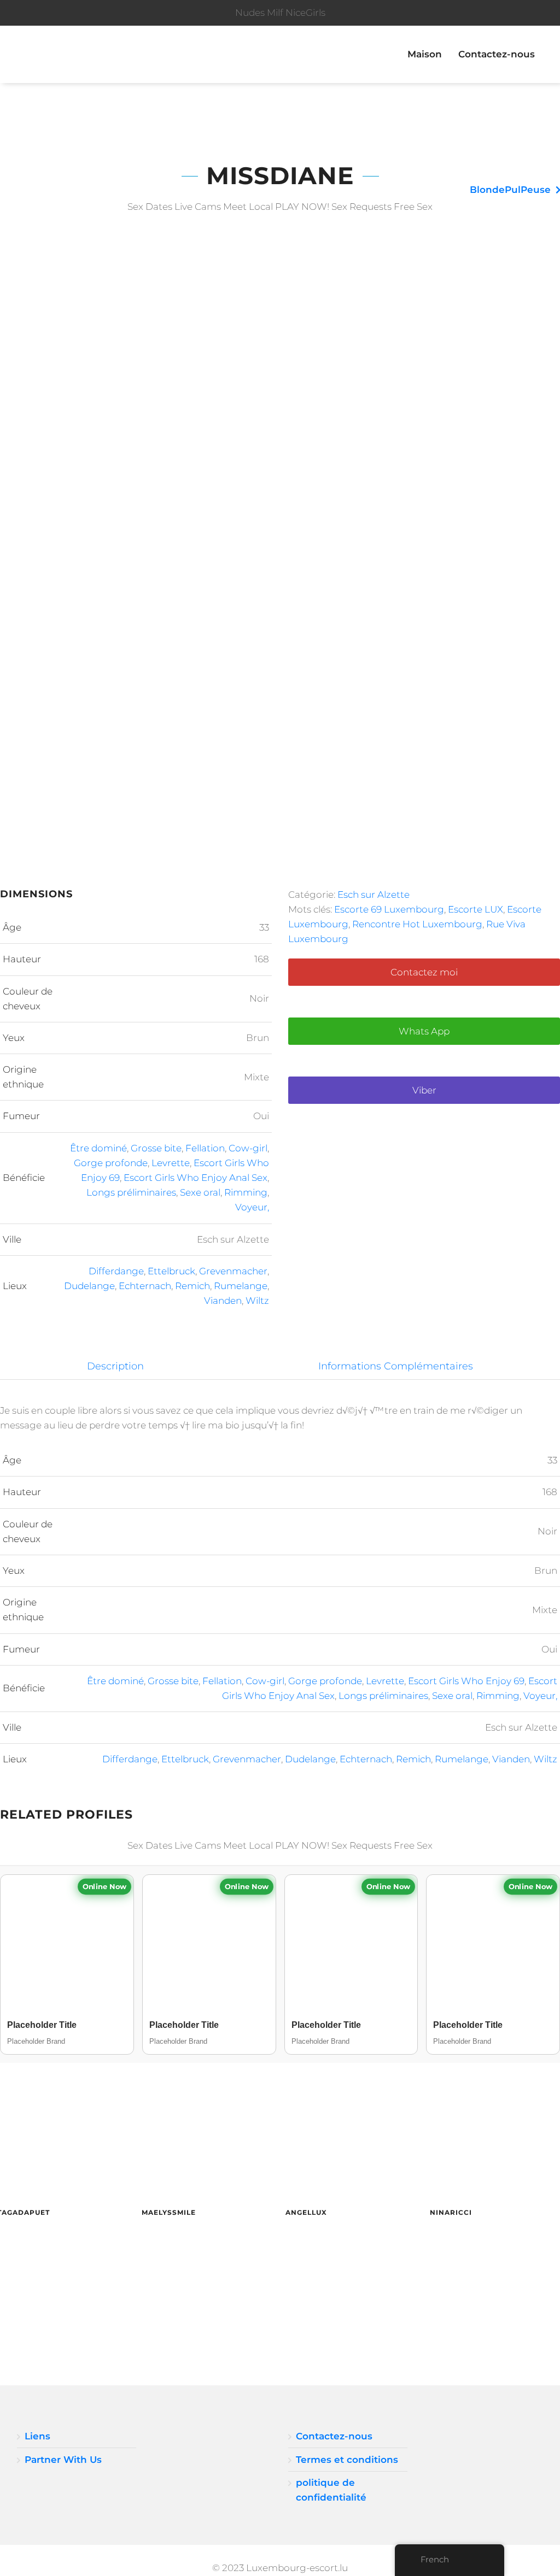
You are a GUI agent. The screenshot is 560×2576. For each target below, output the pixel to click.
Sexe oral (200, 1192)
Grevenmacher (233, 1271)
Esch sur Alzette (374, 895)
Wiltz (257, 1301)
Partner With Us (63, 2460)
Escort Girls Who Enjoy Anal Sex (196, 1178)
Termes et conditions (347, 2460)
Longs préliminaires (131, 1192)
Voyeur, (252, 1207)
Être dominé (98, 1148)
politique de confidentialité (331, 2490)
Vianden (223, 1301)
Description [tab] (115, 1366)
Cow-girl (248, 1148)
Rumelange (241, 1286)
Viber (424, 1090)
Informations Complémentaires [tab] (396, 1366)
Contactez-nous (497, 54)
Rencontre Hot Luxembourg (417, 924)
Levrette (171, 1163)
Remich (192, 1286)
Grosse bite (156, 1148)
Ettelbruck (171, 1271)
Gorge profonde (111, 1163)
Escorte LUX (476, 909)
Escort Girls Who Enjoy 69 (466, 1681)
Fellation (205, 1148)
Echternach (145, 1286)
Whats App (424, 1031)
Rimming (246, 1192)
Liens (37, 2436)
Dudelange (89, 1286)
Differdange (116, 1271)
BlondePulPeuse (510, 190)
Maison (425, 54)
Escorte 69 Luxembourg (389, 909)
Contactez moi (424, 972)
